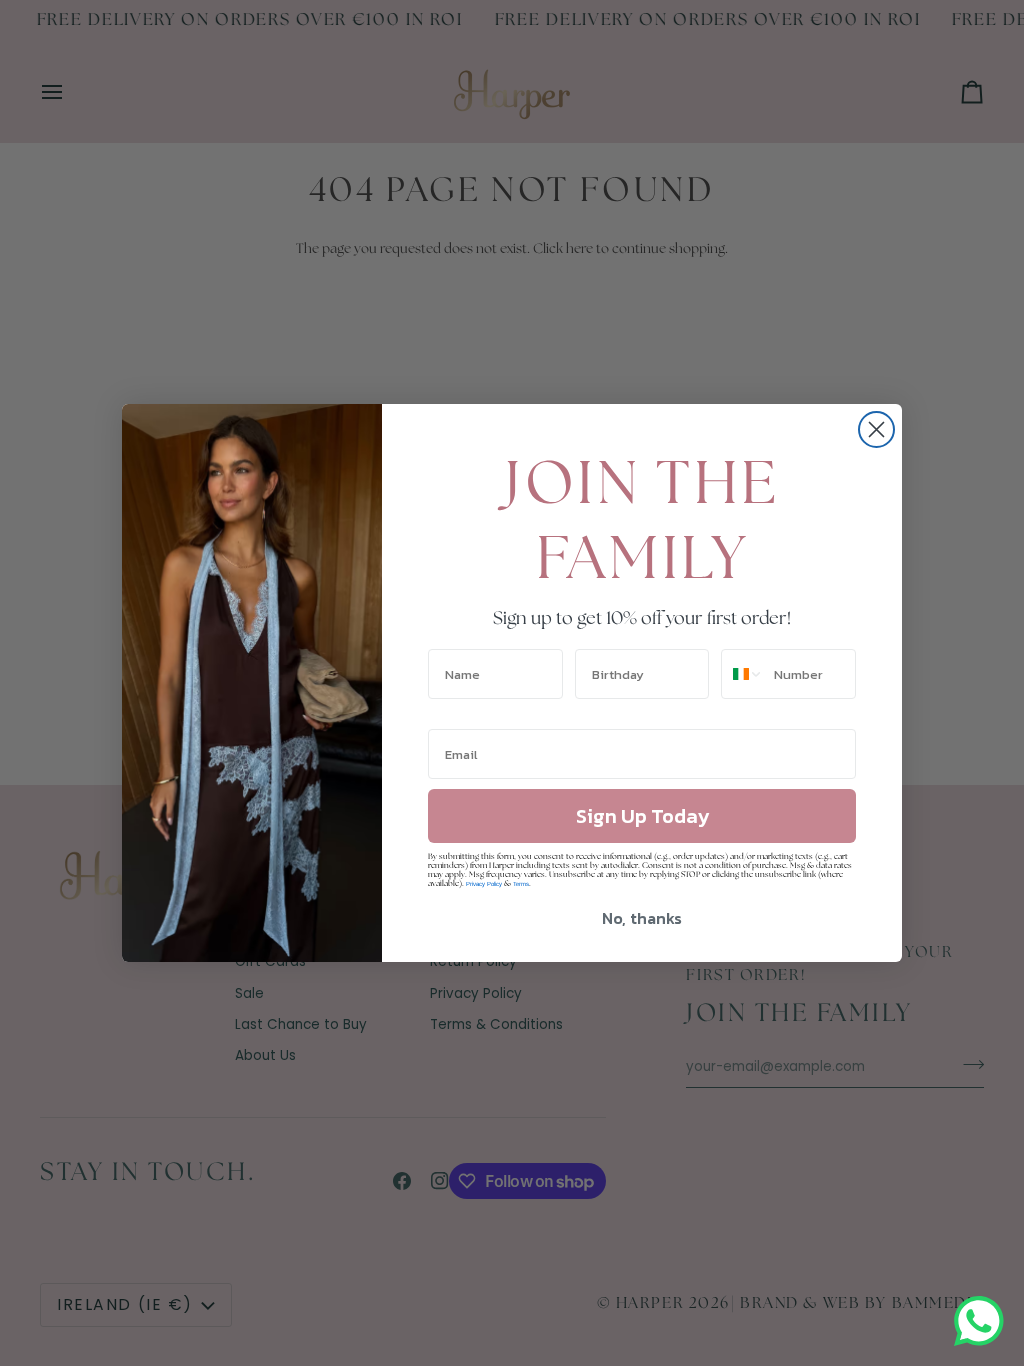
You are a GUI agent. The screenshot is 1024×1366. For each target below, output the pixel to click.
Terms (521, 884)
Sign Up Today (642, 816)
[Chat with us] (979, 1321)
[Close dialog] (876, 429)
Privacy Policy (484, 884)
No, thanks (642, 918)
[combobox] (743, 674)
